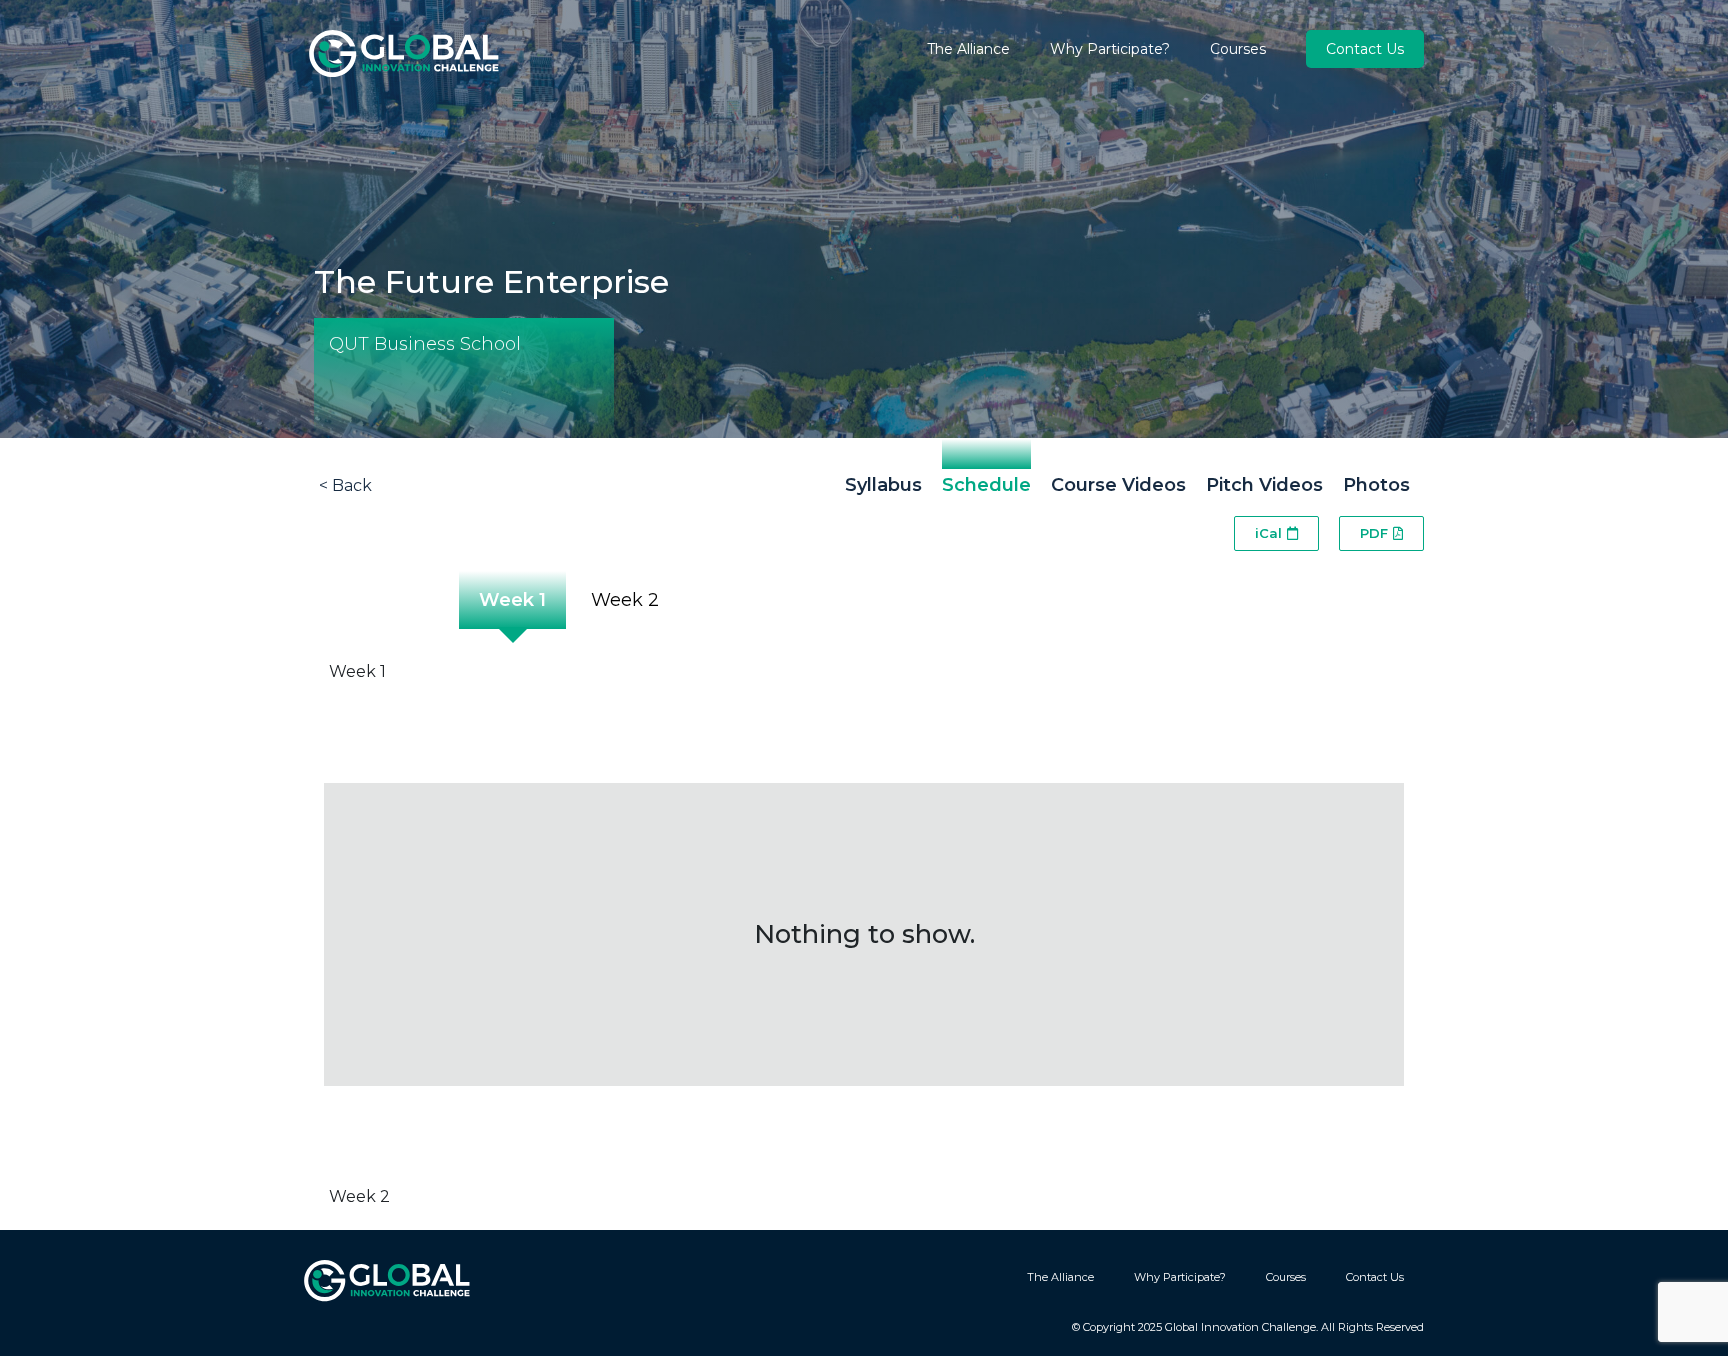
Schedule (986, 485)
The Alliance (968, 49)
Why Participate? (1110, 49)
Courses (1238, 49)
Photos (1376, 485)
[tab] (510, 610)
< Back (345, 485)
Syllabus (883, 485)
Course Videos (1118, 485)
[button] (1276, 533)
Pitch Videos (1264, 485)
